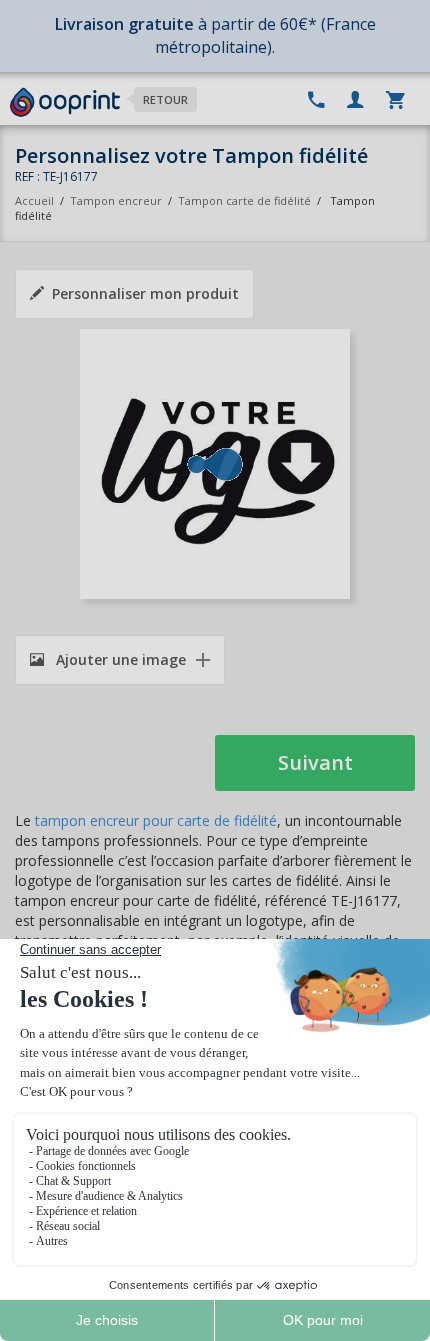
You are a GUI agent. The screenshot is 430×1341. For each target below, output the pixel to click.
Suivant (315, 762)
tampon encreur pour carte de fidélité (156, 820)
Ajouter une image (119, 659)
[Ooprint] (65, 103)
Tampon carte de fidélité (244, 200)
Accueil (34, 200)
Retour (165, 99)
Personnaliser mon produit (145, 293)
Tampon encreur (117, 200)
